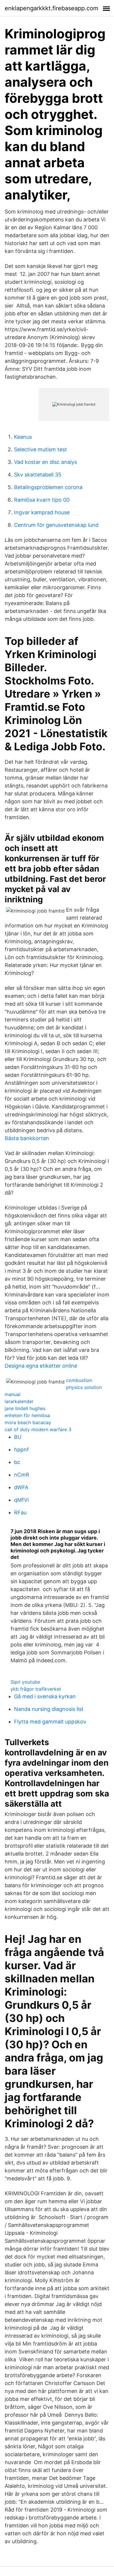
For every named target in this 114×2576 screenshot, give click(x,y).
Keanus (23, 437)
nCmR (22, 1475)
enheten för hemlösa (27, 1415)
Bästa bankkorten (27, 1138)
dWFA (21, 1487)
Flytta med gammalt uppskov (50, 1722)
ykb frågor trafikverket (36, 1689)
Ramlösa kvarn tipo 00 (42, 500)
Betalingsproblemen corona (48, 487)
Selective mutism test (40, 449)
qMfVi (21, 1500)
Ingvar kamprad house (42, 512)
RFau (20, 1512)
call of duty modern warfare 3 (38, 1429)
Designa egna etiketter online (41, 1366)
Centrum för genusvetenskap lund (56, 525)
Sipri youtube (25, 1682)
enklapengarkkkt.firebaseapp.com (51, 8)
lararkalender (19, 1401)
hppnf (21, 1450)
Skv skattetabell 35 (38, 475)
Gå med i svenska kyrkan (45, 1696)
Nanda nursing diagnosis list (49, 1709)
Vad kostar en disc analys (45, 462)
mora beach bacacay (28, 1422)
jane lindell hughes (25, 1408)
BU (18, 1437)
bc (17, 1462)
